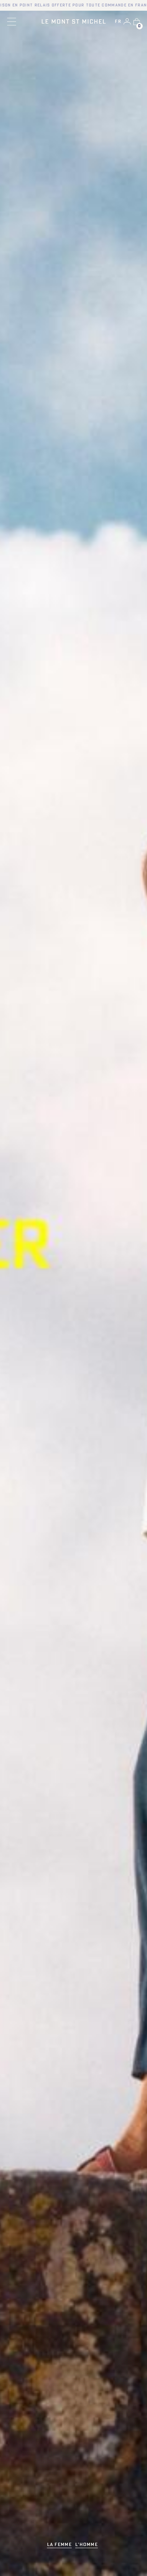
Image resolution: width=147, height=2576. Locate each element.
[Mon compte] (127, 21)
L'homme (87, 2545)
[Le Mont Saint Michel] (74, 21)
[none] (118, 22)
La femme (59, 2545)
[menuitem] (118, 22)
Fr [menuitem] (118, 22)
